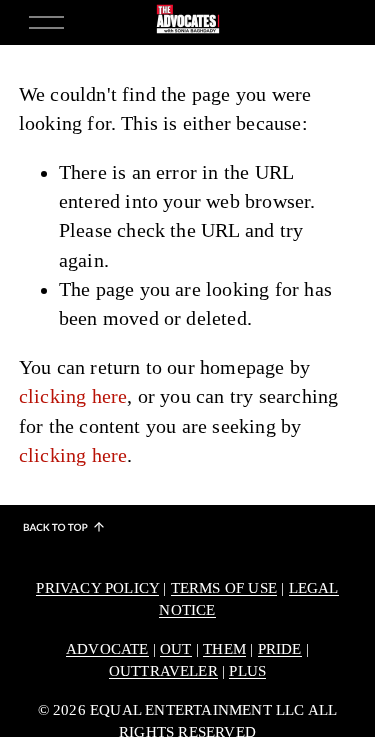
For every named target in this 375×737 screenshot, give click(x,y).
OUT (176, 649)
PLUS (247, 671)
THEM (224, 649)
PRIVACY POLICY (97, 588)
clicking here (73, 396)
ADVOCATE (107, 649)
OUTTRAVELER (163, 671)
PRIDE (280, 649)
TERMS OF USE (224, 588)
